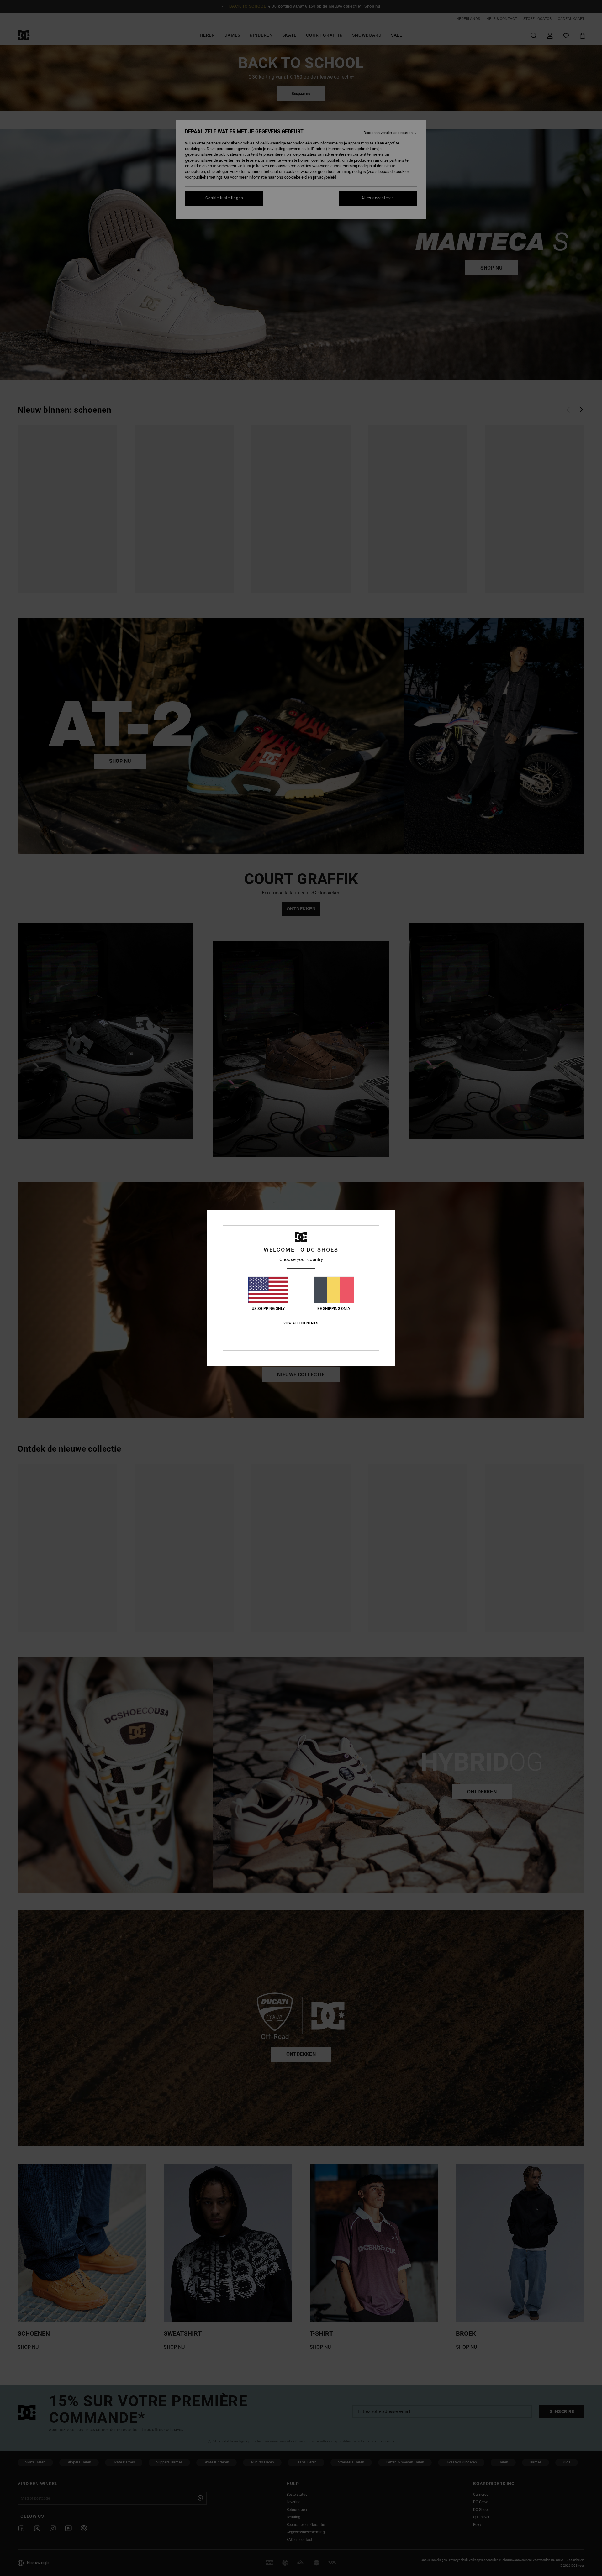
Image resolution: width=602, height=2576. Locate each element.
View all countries (301, 1323)
